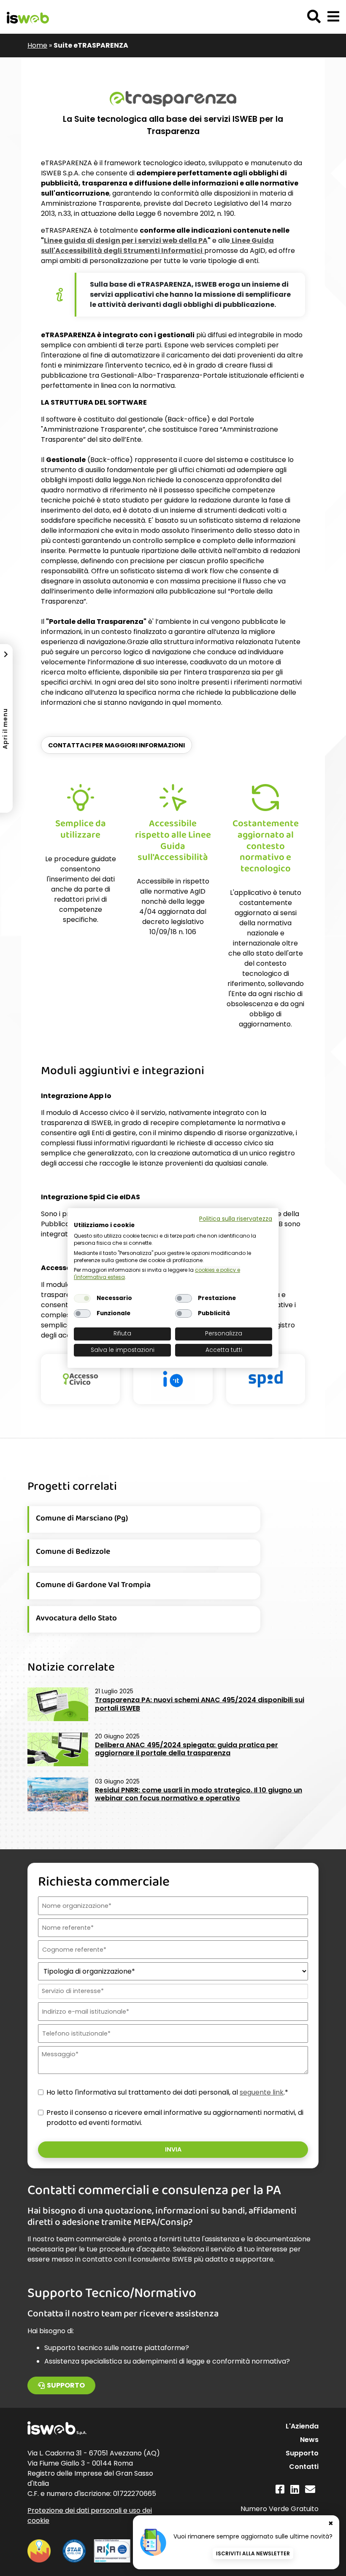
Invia (173, 2149)
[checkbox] (82, 1298)
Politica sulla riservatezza (236, 1219)
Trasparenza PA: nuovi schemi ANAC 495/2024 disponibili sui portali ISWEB (200, 1704)
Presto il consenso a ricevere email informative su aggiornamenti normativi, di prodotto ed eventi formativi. (175, 2118)
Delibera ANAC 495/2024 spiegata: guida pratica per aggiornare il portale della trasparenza (187, 1749)
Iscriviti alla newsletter (253, 2553)
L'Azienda (302, 2426)
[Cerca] (314, 17)
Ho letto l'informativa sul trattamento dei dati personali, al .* (167, 2092)
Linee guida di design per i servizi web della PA (126, 240)
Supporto (66, 2385)
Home (37, 45)
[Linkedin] (295, 2489)
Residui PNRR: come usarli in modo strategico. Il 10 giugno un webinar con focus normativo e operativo (199, 1794)
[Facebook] (280, 2489)
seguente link (262, 2092)
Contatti (304, 2467)
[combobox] (172, 1991)
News (309, 2440)
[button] (333, 17)
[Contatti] (310, 2489)
